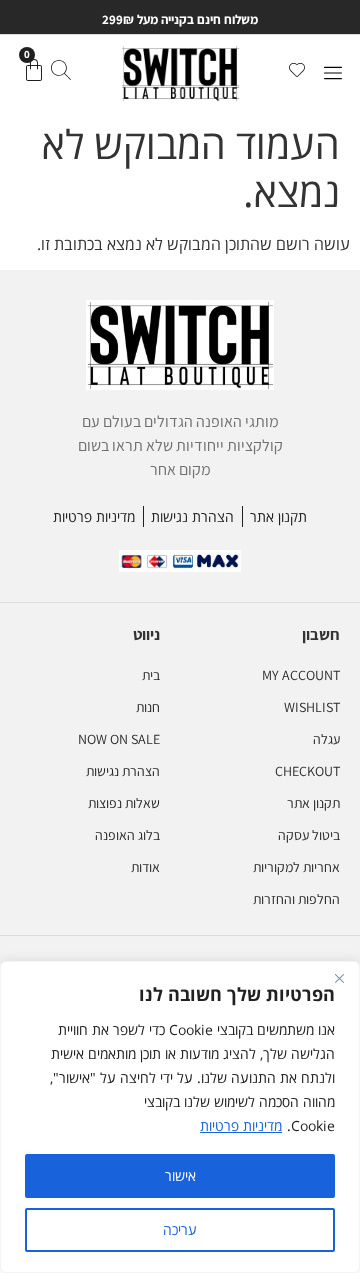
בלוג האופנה (127, 835)
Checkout (307, 771)
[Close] (339, 978)
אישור (180, 1175)
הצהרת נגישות (123, 771)
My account (301, 675)
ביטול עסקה (309, 835)
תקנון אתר (313, 803)
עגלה (326, 739)
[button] (332, 73)
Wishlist (312, 707)
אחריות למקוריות (296, 867)
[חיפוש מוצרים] (61, 73)
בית (151, 675)
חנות (148, 707)
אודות (145, 867)
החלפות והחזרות (296, 899)
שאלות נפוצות (124, 803)
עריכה (180, 1229)
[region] (180, 1117)
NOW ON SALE (119, 739)
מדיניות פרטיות (241, 1125)
